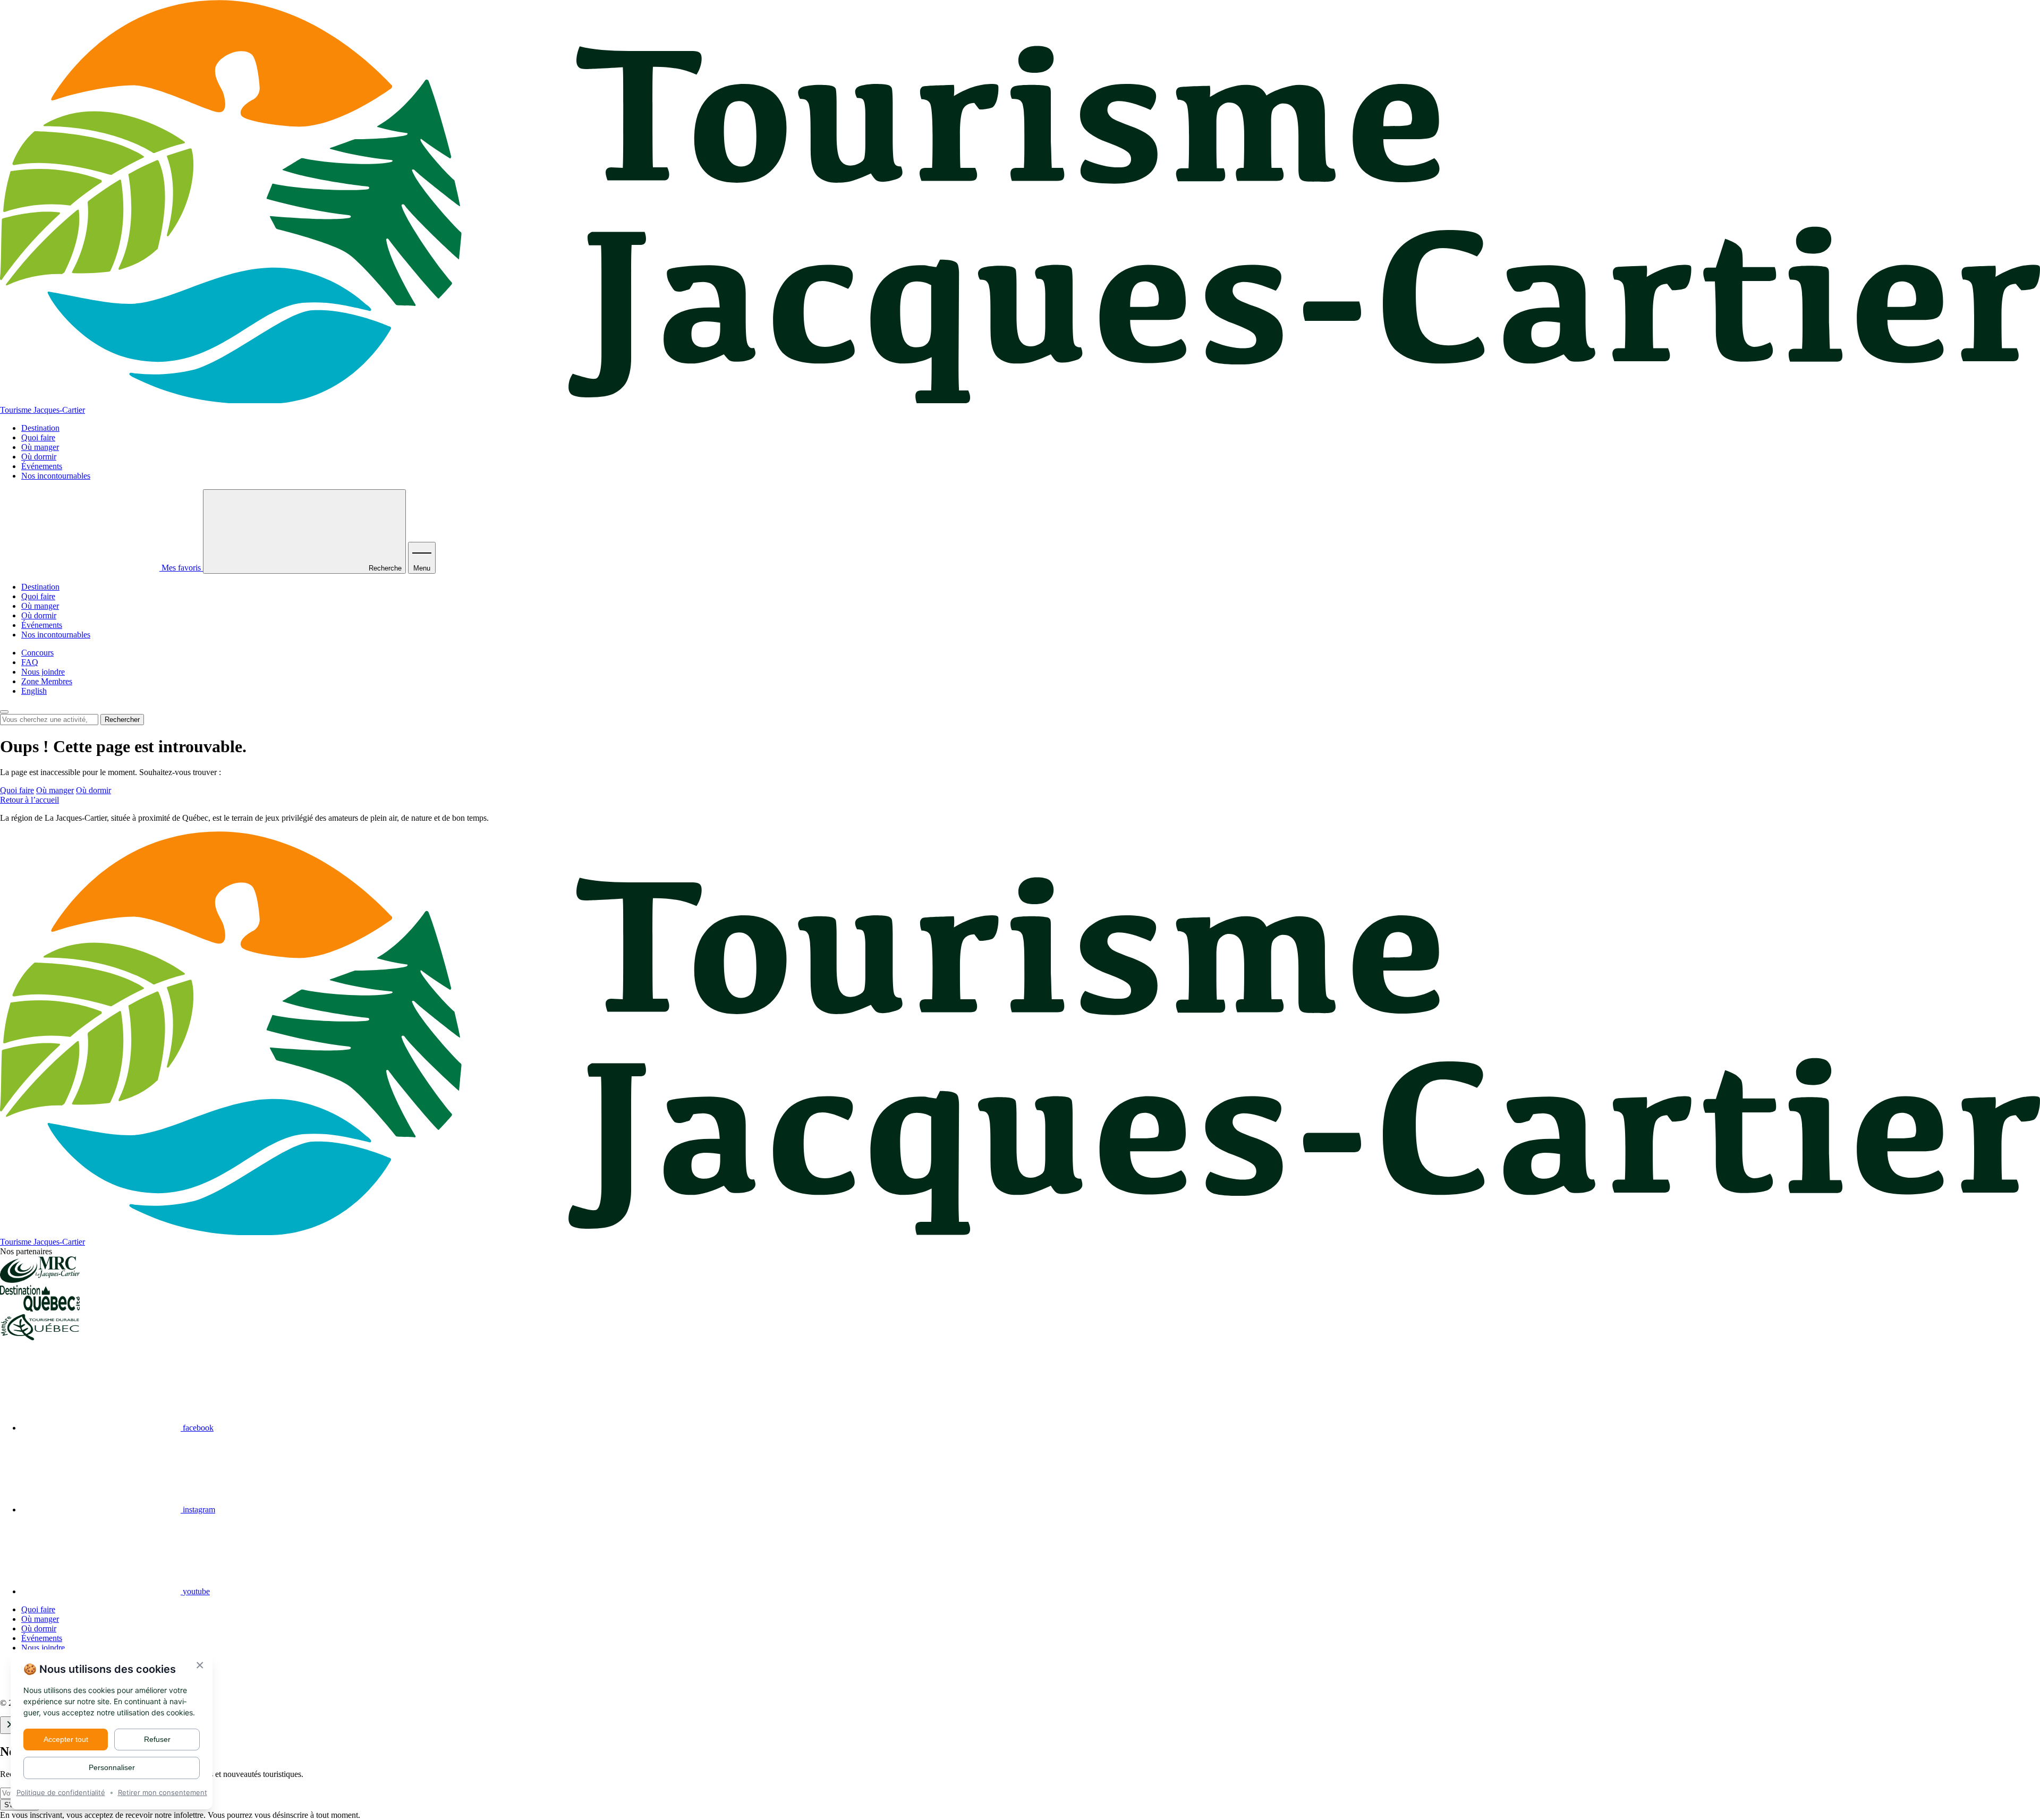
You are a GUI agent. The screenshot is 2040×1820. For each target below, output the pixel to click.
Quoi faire (38, 437)
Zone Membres (47, 681)
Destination (40, 428)
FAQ (30, 662)
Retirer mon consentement (163, 1792)
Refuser (157, 1739)
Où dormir (39, 457)
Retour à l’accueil (29, 800)
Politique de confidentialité (61, 1792)
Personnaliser (112, 1767)
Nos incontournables (56, 476)
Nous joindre (43, 672)
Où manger (40, 447)
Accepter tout (66, 1739)
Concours (37, 653)
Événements (42, 466)
